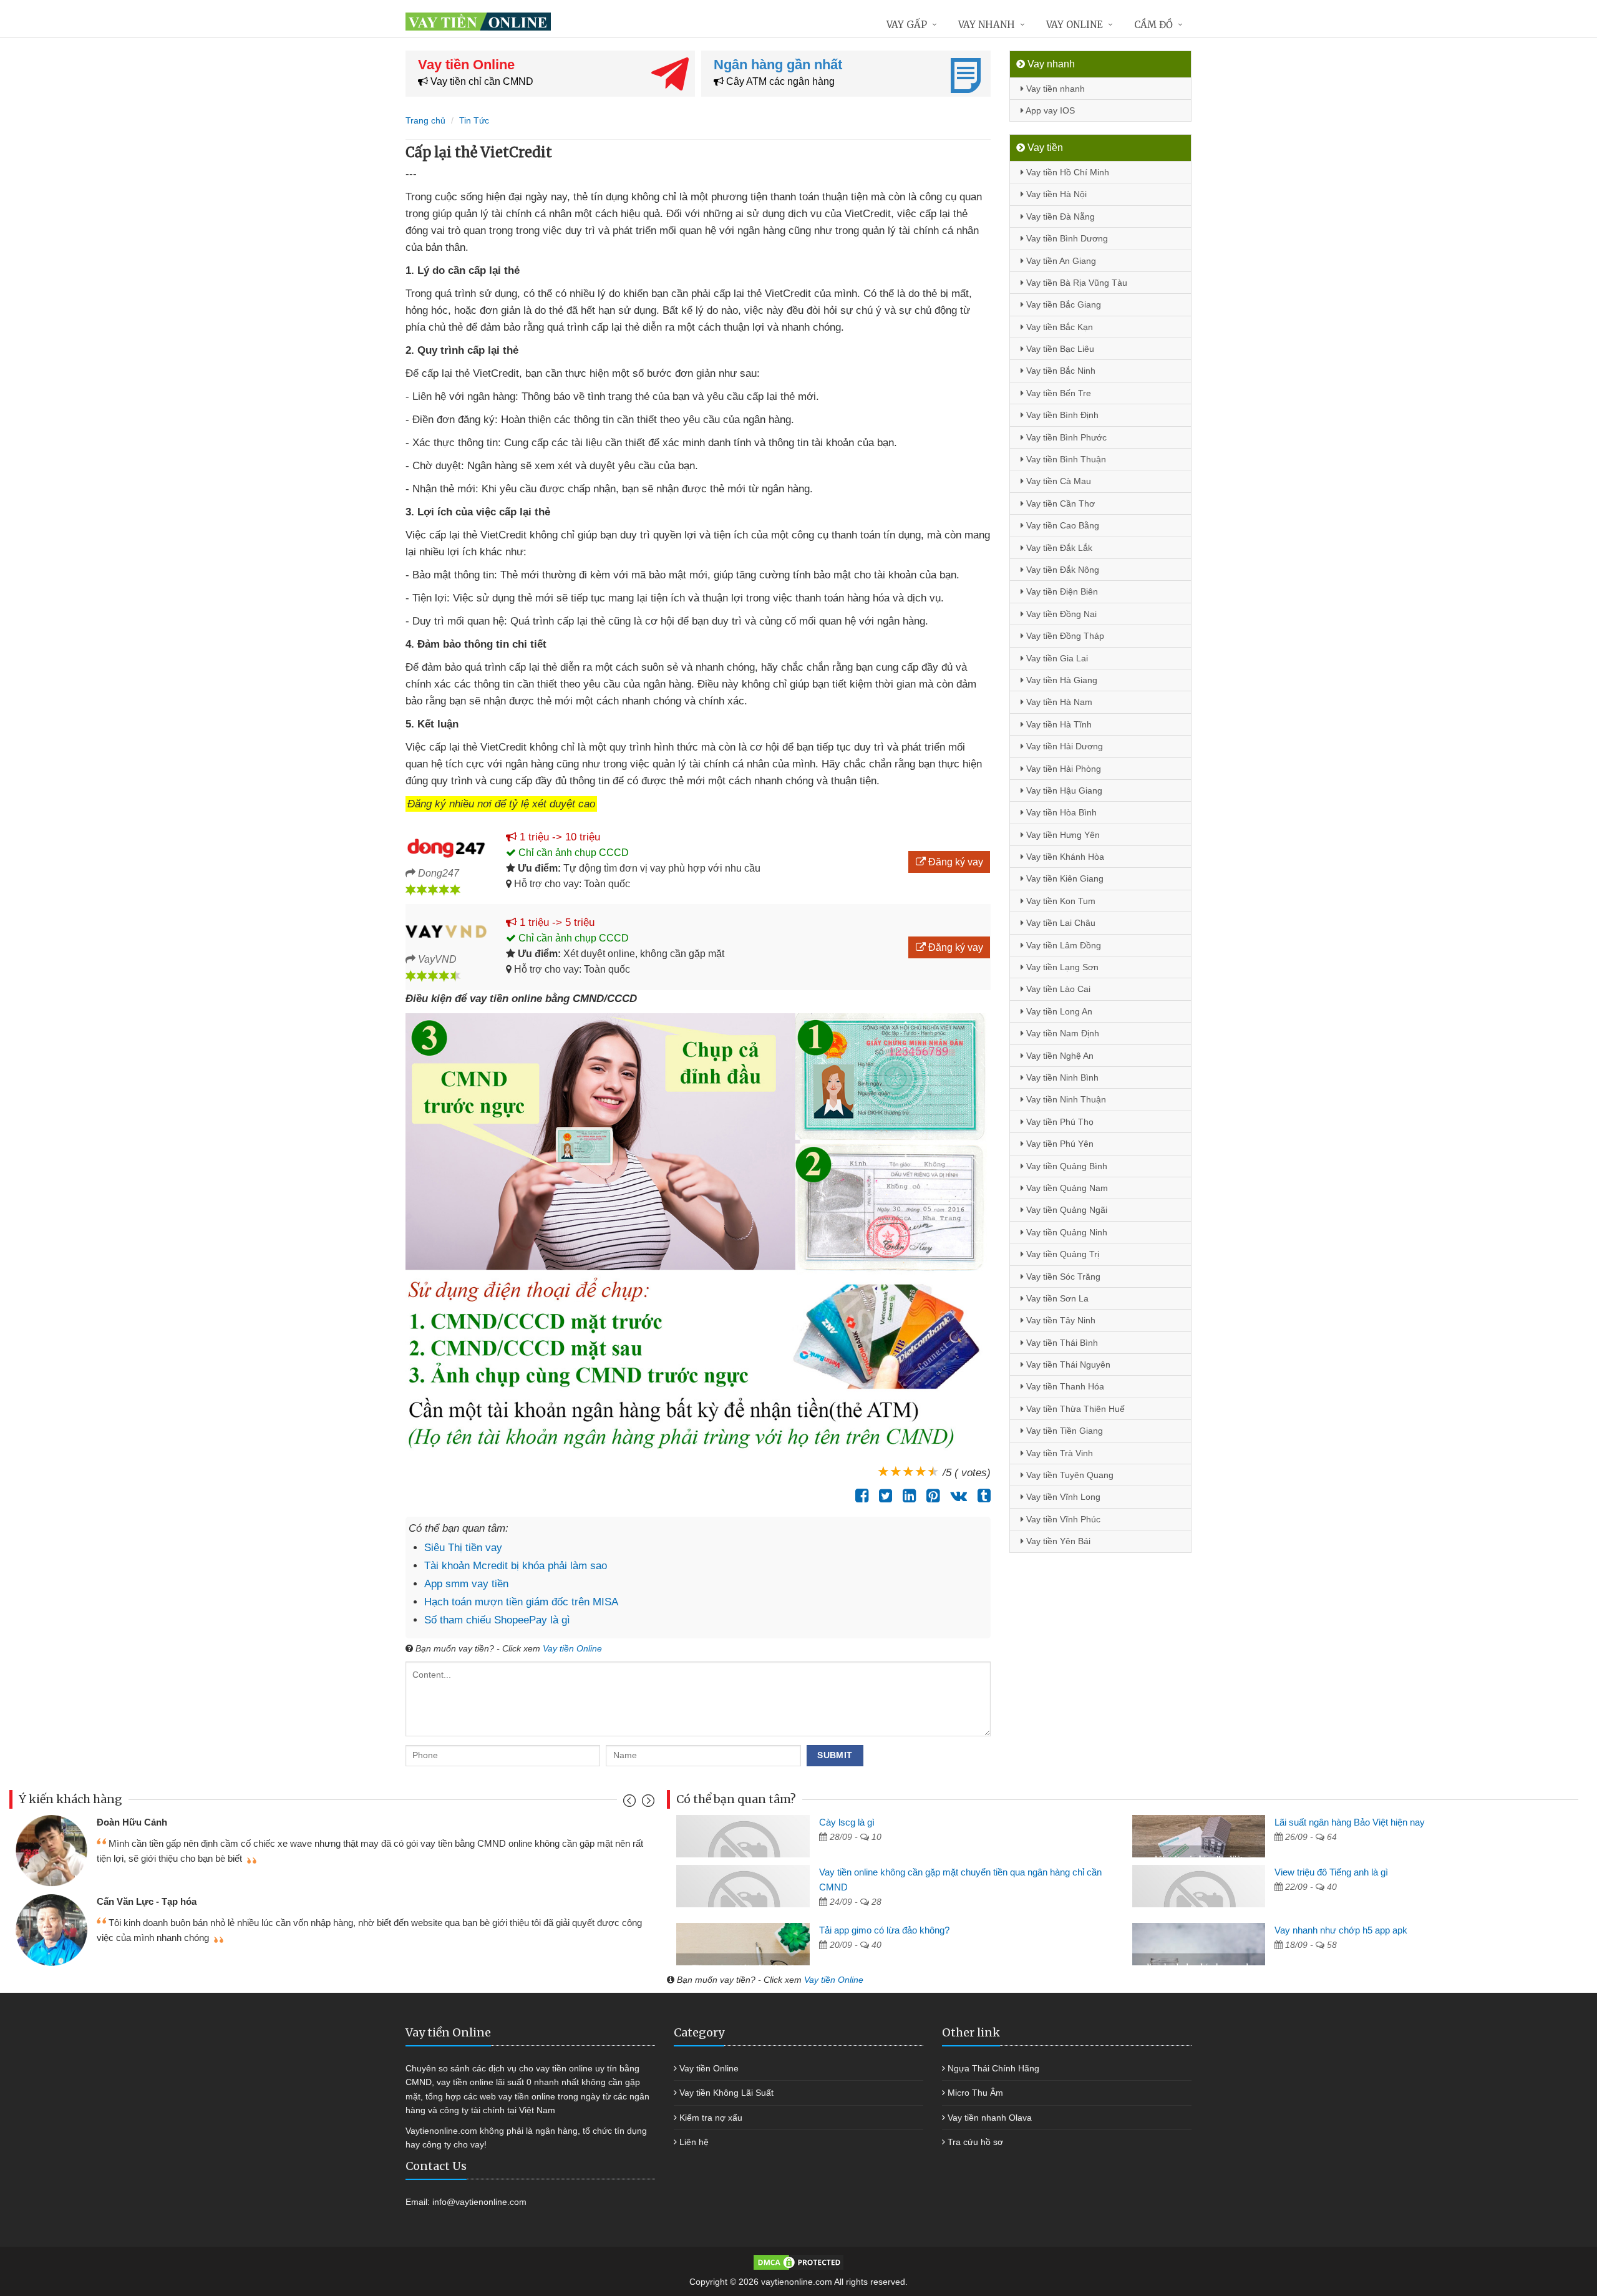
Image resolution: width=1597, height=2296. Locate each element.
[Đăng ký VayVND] (446, 932)
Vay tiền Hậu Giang (1063, 790)
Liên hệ (694, 2142)
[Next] (647, 1803)
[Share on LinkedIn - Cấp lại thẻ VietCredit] (906, 1496)
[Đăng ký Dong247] (446, 846)
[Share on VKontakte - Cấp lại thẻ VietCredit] (955, 1496)
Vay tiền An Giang (1060, 261)
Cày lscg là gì (847, 1822)
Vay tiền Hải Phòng (1062, 769)
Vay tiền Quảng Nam (1066, 1188)
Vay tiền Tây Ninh (1060, 1320)
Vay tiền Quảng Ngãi (1065, 1210)
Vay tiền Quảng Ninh (1065, 1232)
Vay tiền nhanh (1054, 89)
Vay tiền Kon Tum (1060, 901)
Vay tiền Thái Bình (1061, 1343)
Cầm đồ (1153, 25)
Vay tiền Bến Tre (1057, 393)
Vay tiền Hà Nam (1058, 702)
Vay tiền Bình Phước (1065, 437)
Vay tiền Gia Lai (1056, 658)
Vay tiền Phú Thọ (1059, 1122)
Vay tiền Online (572, 1648)
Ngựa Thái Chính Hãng (993, 2068)
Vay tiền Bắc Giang (1062, 304)
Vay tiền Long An (1058, 1011)
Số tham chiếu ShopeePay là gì (497, 1620)
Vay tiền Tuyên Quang (1069, 1475)
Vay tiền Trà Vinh (1058, 1453)
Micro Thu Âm (975, 2093)
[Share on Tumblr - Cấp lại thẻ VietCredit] (981, 1496)
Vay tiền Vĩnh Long (1062, 1497)
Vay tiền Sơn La (1056, 1298)
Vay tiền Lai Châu (1060, 923)
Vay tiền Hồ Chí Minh (1066, 172)
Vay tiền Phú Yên (1059, 1144)
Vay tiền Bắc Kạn (1058, 327)
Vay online (1075, 25)
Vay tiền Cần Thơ (1059, 503)
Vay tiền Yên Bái (1057, 1541)
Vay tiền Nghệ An (1059, 1056)
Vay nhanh (987, 25)
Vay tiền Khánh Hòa (1064, 857)
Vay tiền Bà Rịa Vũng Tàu (1075, 283)
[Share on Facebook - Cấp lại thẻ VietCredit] (859, 1496)
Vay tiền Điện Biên (1061, 591)
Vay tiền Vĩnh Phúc (1062, 1519)
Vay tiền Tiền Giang (1063, 1431)
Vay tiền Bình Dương (1066, 238)
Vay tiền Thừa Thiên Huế (1074, 1409)
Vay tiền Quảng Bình (1065, 1166)
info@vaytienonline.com (479, 2202)
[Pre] (631, 1803)
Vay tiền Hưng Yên (1062, 835)
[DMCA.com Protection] (798, 2262)
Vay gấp (907, 25)
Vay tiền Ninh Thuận (1065, 1099)
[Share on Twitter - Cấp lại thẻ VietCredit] (882, 1496)
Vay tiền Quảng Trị (1061, 1254)
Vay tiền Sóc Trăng (1062, 1277)
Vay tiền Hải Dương (1063, 746)
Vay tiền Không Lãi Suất (726, 2093)
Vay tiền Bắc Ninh (1060, 371)
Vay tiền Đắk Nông (1061, 570)
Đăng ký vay (954, 862)
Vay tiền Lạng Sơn (1061, 967)
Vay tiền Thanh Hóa (1064, 1386)
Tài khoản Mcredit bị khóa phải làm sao (516, 1566)
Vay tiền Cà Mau (1057, 481)
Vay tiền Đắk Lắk (1058, 548)
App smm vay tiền (466, 1584)
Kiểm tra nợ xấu (711, 2118)
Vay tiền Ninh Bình (1061, 1077)
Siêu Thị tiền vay (463, 1548)
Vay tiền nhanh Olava (990, 2118)
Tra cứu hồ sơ (975, 2142)
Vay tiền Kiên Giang (1064, 878)
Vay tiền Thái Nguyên (1067, 1364)
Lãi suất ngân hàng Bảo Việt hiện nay (1350, 1822)
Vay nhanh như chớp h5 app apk (1341, 1930)
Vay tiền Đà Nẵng (1059, 216)
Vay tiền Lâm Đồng (1062, 945)
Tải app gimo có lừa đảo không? (884, 1930)
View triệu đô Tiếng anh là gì (1331, 1872)
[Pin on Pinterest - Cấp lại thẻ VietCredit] (930, 1496)
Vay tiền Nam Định (1061, 1033)
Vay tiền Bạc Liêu (1059, 349)
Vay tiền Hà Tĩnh (1058, 724)
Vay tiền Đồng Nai (1060, 614)
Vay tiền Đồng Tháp (1064, 636)
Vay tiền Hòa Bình (1060, 812)
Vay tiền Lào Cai (1057, 989)
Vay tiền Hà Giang (1061, 680)
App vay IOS (1049, 110)
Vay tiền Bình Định (1061, 415)
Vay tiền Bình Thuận (1065, 459)
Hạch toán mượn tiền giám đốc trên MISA (521, 1602)
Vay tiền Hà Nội (1055, 194)
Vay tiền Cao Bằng (1061, 525)
